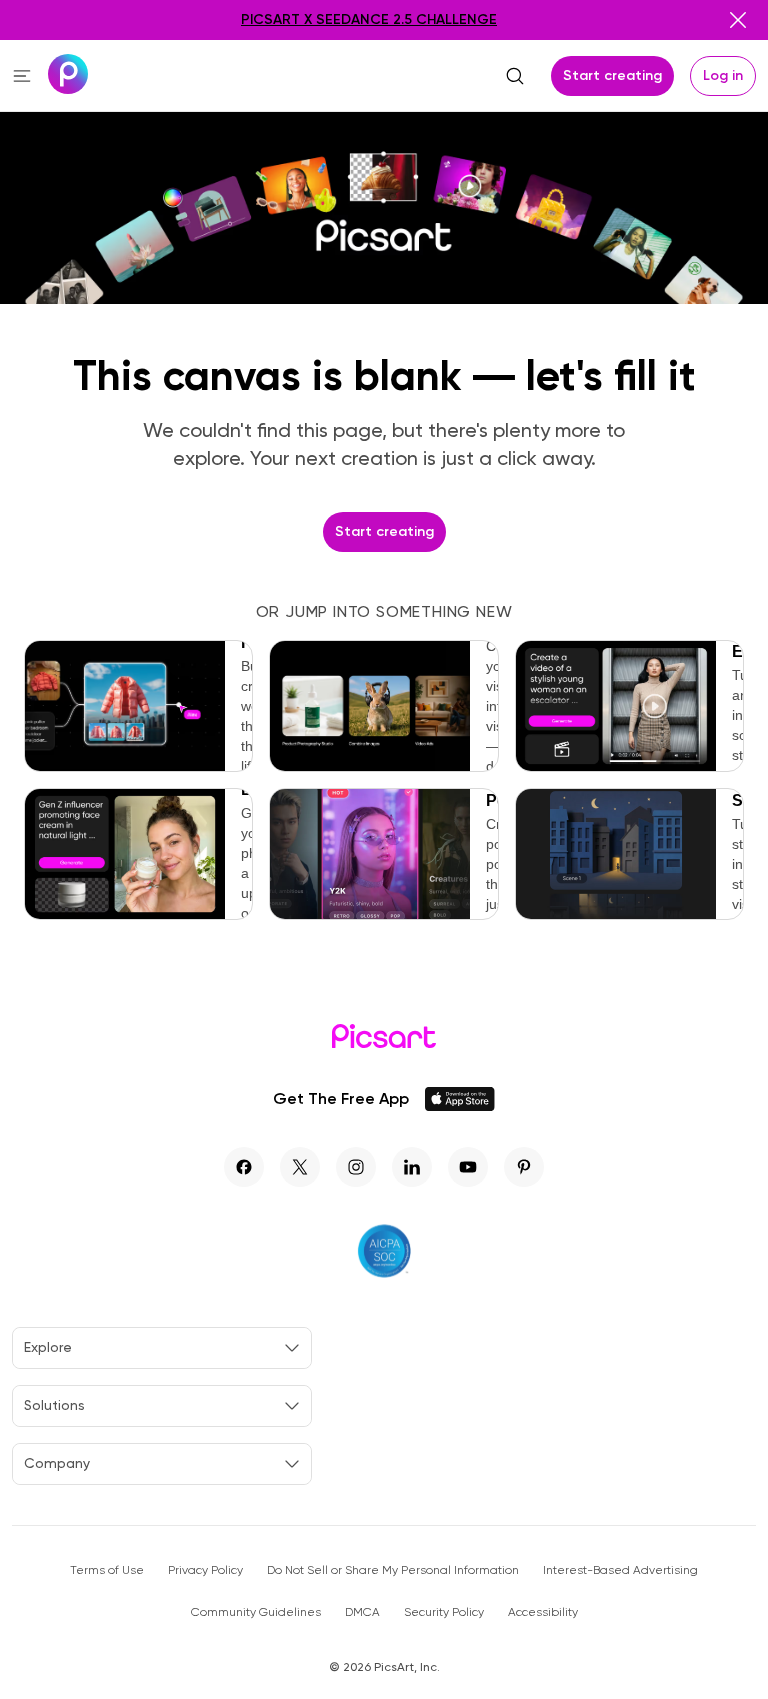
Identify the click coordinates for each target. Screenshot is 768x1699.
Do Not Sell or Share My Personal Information (393, 1570)
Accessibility (543, 1612)
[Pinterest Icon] (524, 1167)
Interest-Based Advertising (620, 1570)
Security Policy (444, 1612)
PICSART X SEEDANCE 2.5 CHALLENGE (369, 19)
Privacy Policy (205, 1570)
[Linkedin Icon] (412, 1167)
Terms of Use (107, 1570)
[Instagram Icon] (356, 1167)
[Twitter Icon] (300, 1167)
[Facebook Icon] (244, 1167)
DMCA (362, 1612)
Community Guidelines (256, 1612)
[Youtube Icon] (468, 1167)
